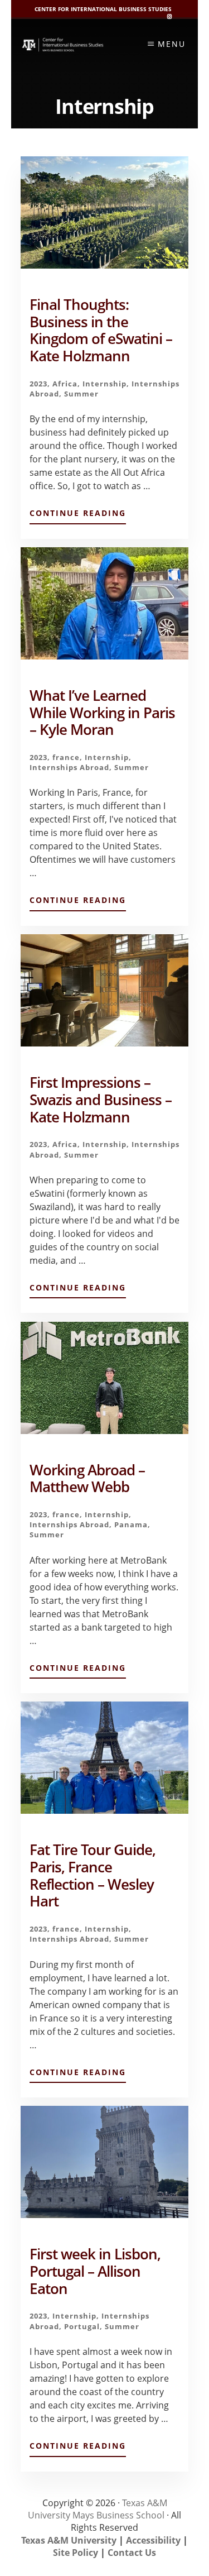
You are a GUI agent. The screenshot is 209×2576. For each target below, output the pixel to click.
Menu (172, 44)
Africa (65, 384)
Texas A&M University (69, 2540)
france (66, 757)
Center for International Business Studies (103, 9)
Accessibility (153, 2540)
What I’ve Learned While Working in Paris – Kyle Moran (102, 713)
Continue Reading (78, 515)
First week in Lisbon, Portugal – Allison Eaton (95, 2271)
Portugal (82, 2326)
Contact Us (132, 2553)
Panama (131, 1524)
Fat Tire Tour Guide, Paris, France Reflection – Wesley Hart (93, 1875)
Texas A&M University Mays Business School (98, 2509)
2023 (38, 384)
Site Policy (76, 2553)
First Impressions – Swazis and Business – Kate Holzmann (101, 1100)
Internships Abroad (69, 767)
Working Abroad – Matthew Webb (87, 1479)
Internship (104, 384)
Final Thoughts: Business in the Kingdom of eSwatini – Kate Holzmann (101, 330)
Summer (81, 394)
